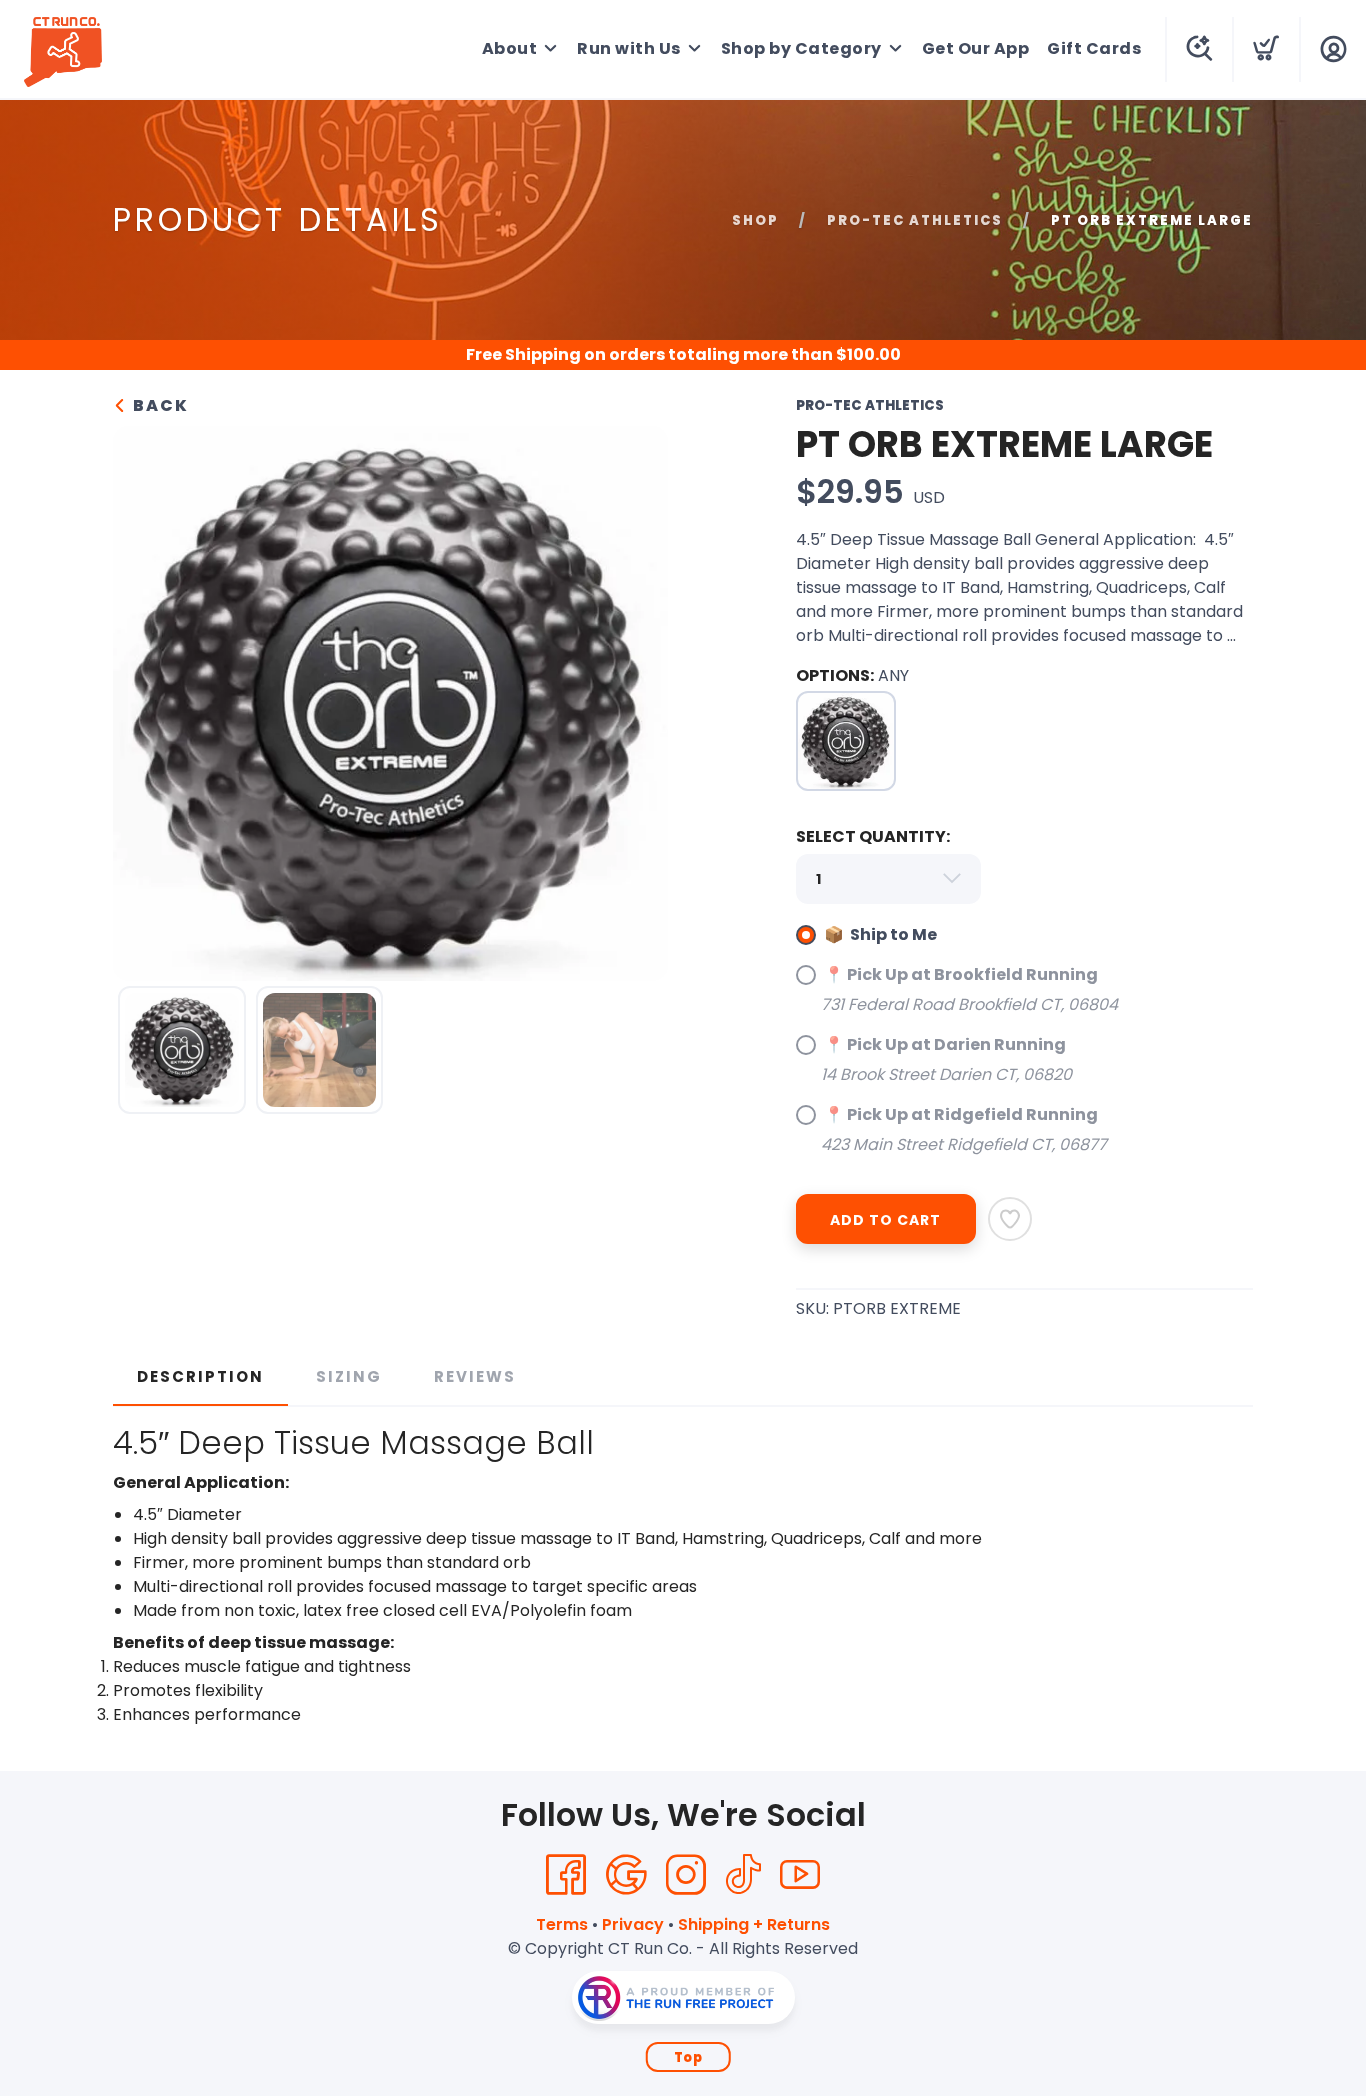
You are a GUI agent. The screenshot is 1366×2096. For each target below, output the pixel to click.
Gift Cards (1094, 48)
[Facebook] (566, 1875)
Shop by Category (801, 48)
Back (158, 405)
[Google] (626, 1875)
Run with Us (629, 48)
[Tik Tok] (743, 1875)
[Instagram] (686, 1875)
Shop (755, 220)
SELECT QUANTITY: (873, 836)
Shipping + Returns (754, 1924)
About (510, 48)
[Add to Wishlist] (1010, 1219)
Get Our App (976, 48)
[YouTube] (800, 1875)
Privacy (633, 1924)
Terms (562, 1924)
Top (688, 2057)
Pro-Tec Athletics (915, 220)
